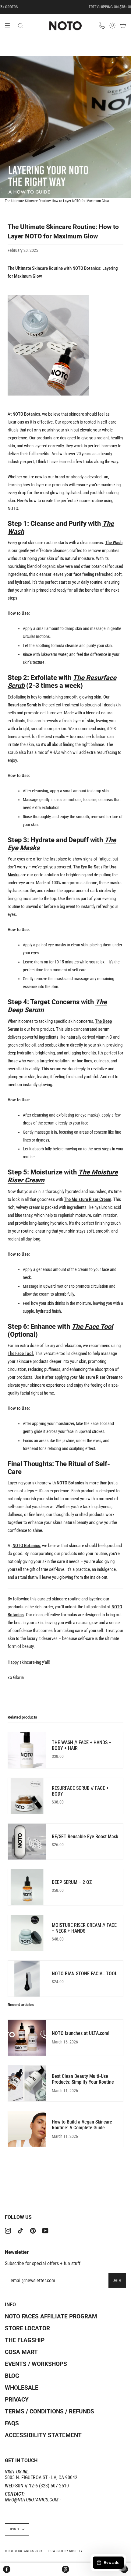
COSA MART (21, 2352)
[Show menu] (9, 26)
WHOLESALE (22, 2388)
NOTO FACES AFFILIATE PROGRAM (51, 2316)
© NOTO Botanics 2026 (24, 2551)
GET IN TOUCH (21, 2460)
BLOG (12, 2376)
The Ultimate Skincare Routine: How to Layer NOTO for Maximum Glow (57, 201)
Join (117, 2280)
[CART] (123, 26)
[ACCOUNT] (112, 26)
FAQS (12, 2423)
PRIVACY (17, 2400)
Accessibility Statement (43, 2435)
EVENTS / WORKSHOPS (36, 2364)
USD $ (15, 2529)
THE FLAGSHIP (25, 2340)
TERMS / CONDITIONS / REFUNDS (50, 2411)
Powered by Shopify (66, 2551)
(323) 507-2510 (54, 2486)
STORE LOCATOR (27, 2328)
